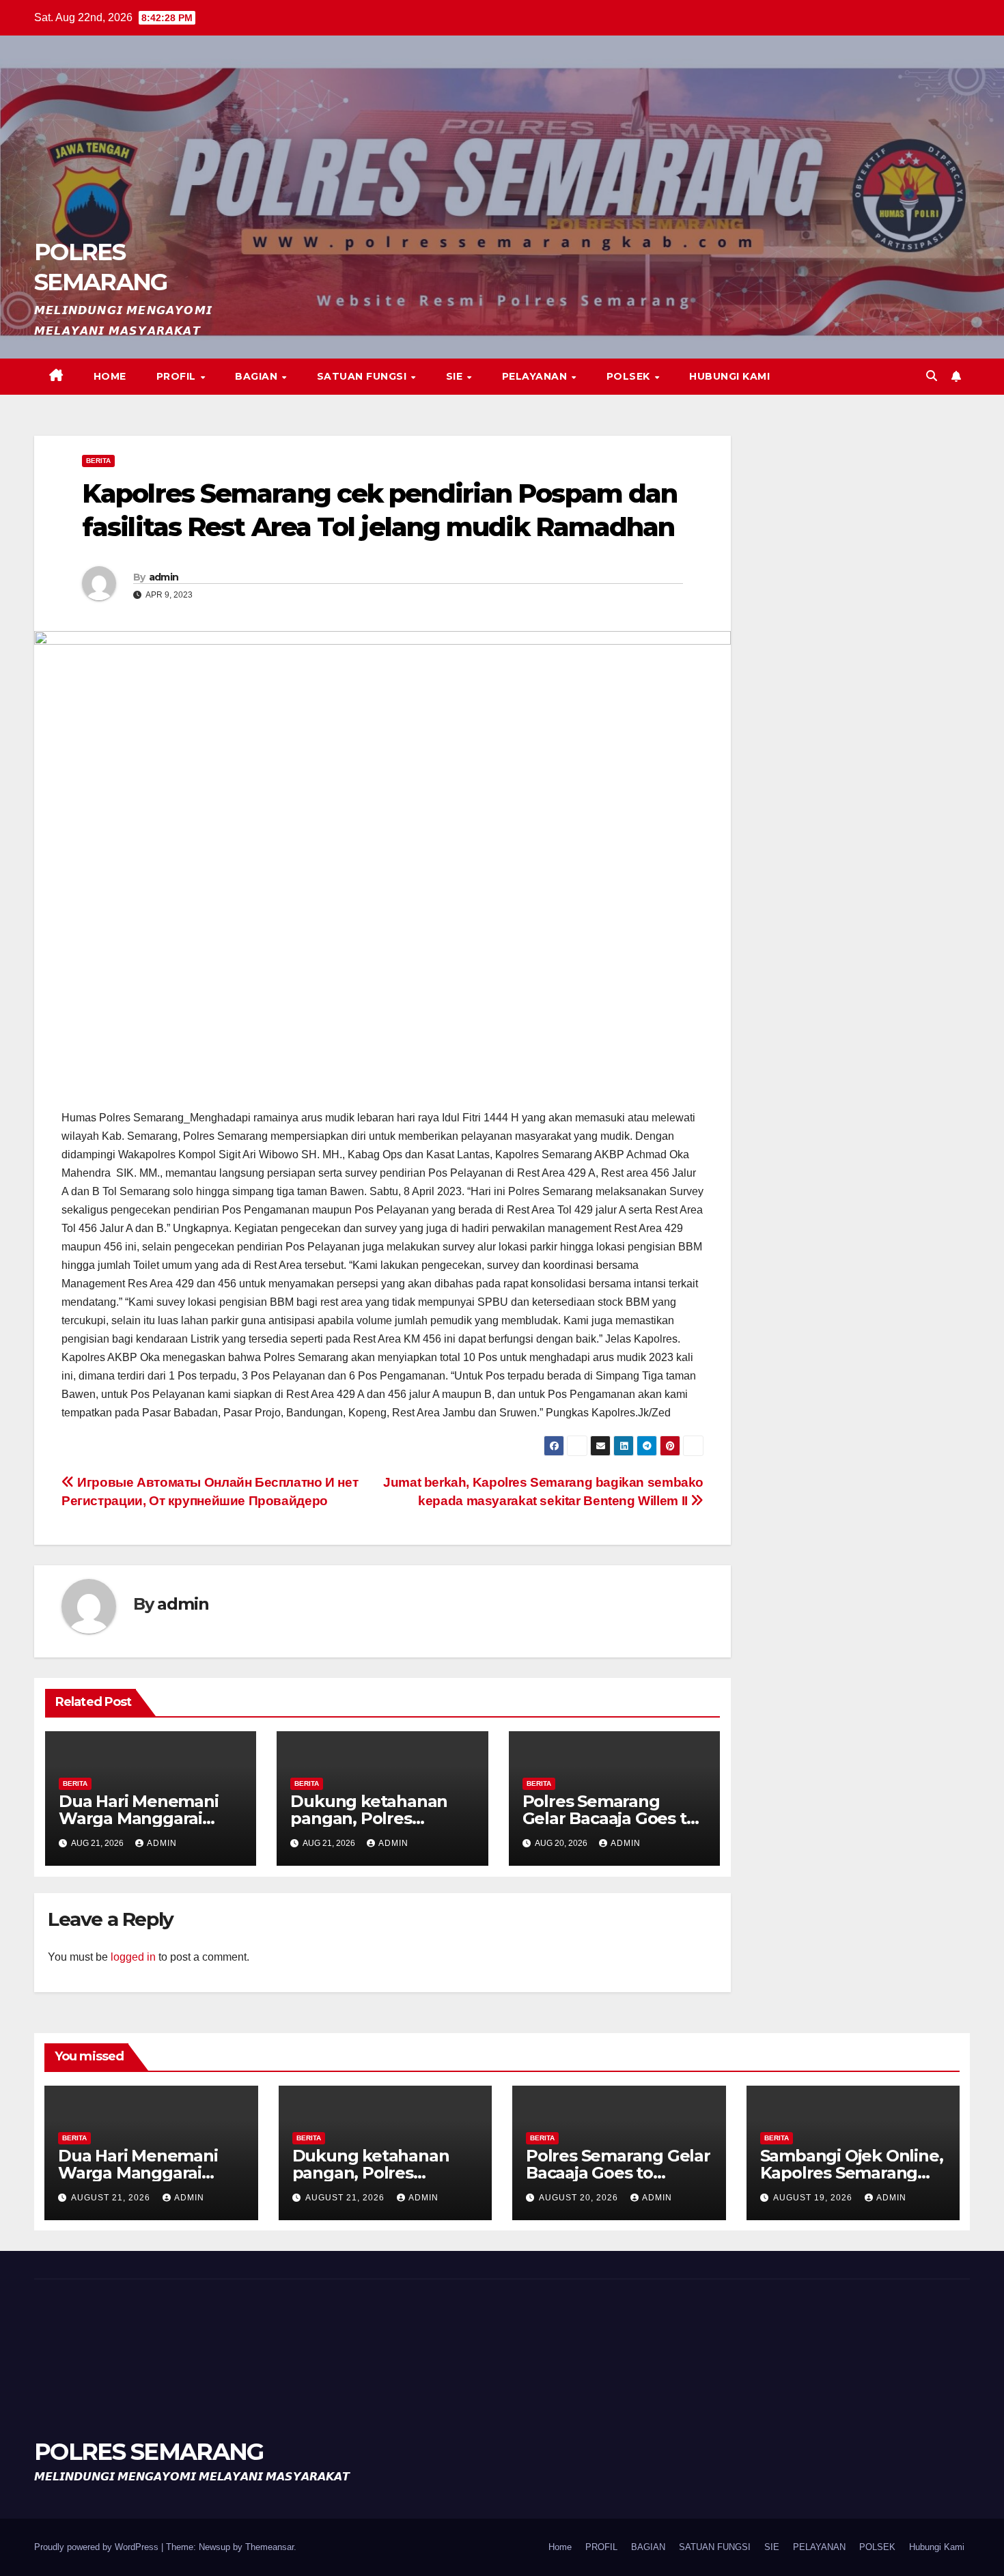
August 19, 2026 (814, 2198)
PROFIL (178, 376)
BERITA (98, 461)
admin (164, 577)
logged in (133, 1957)
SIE (456, 376)
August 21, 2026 (112, 2198)
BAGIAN (258, 376)
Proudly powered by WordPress (98, 2547)
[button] (932, 376)
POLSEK (630, 376)
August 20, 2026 (580, 2198)
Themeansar (269, 2547)
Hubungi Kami (729, 376)
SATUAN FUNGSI (363, 376)
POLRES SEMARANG (149, 2452)
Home (110, 376)
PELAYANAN (536, 376)
